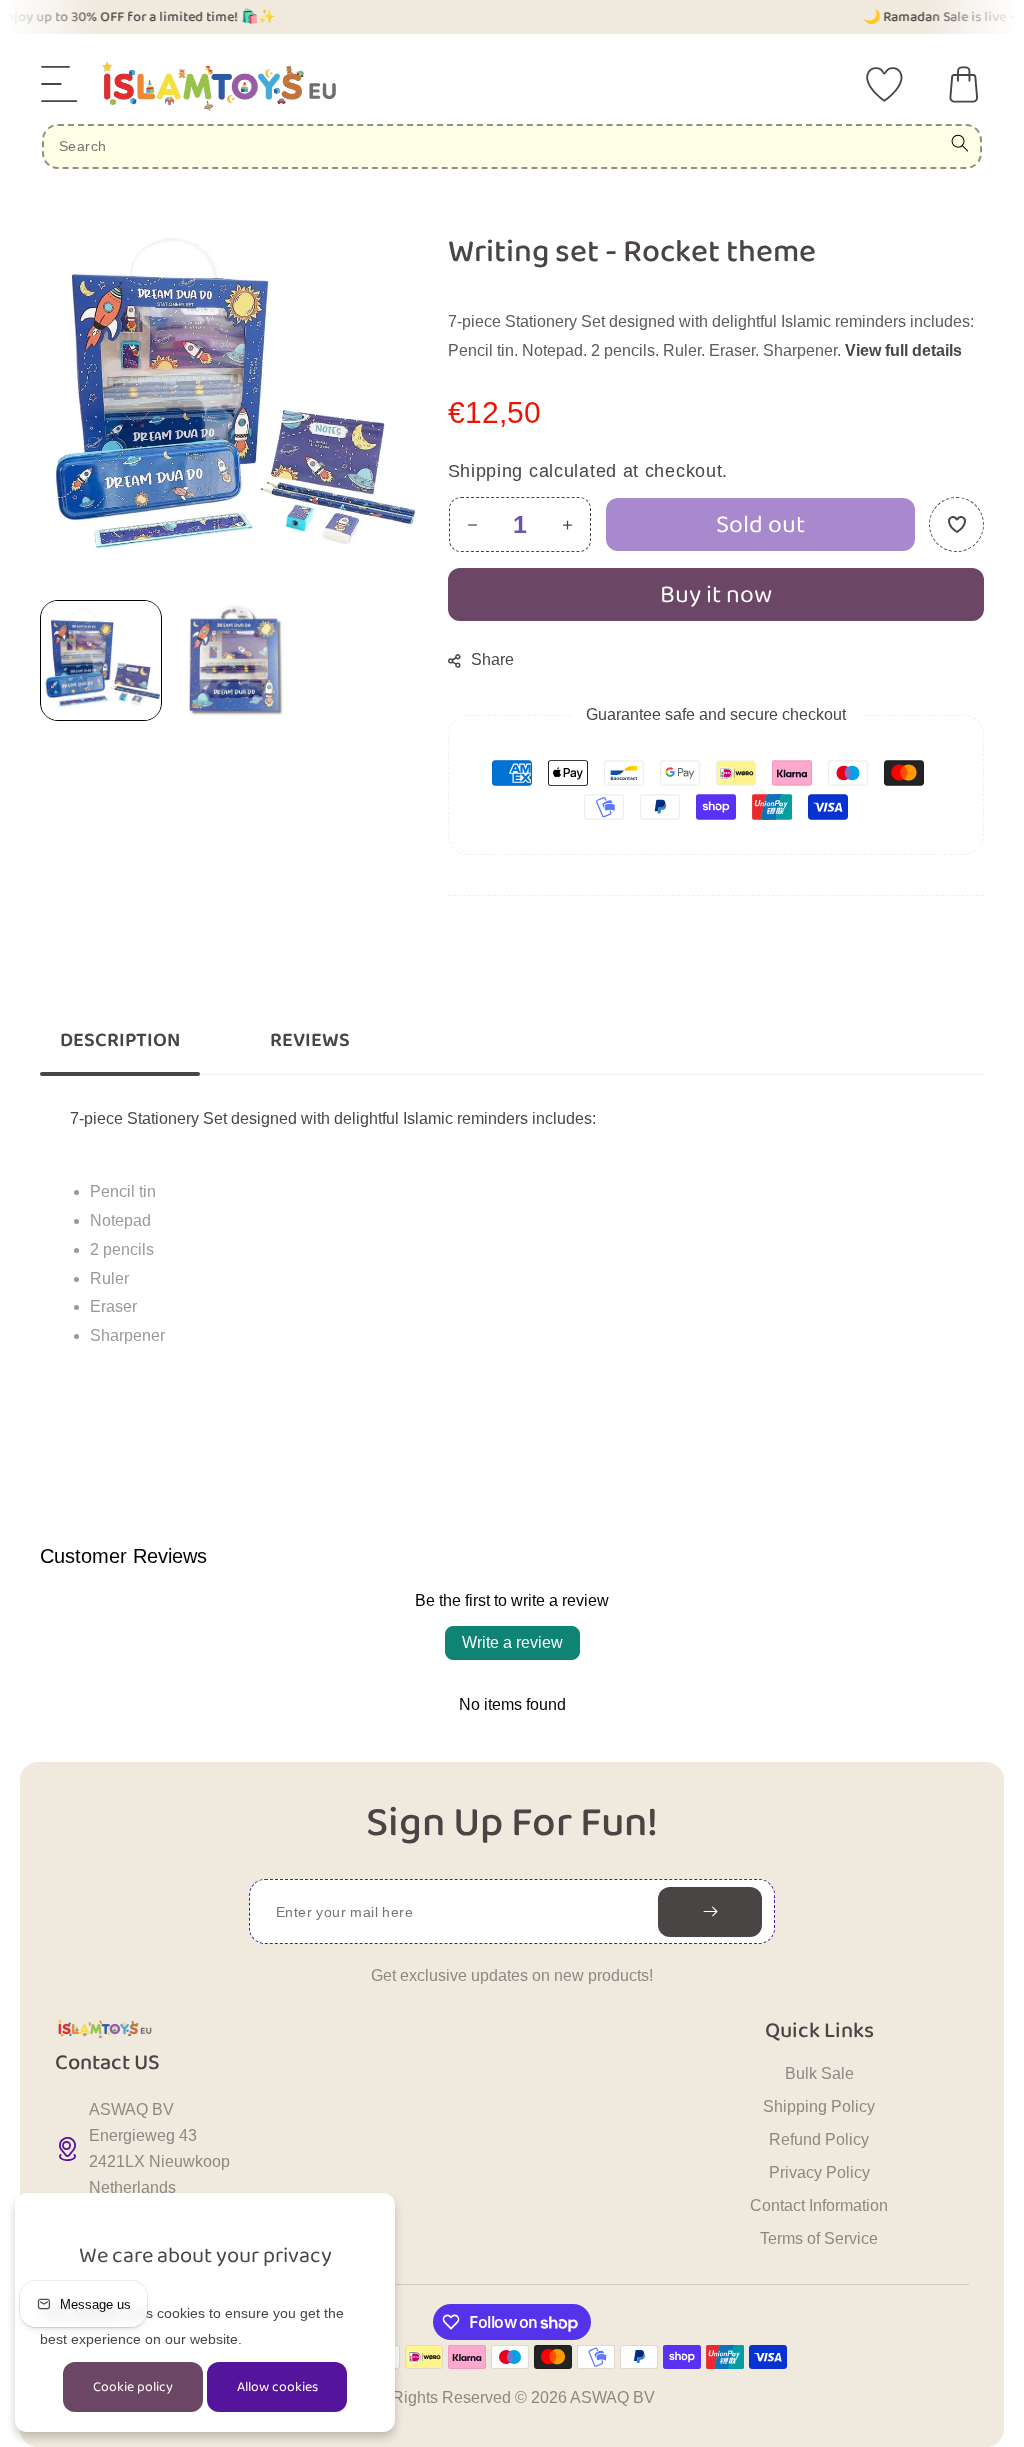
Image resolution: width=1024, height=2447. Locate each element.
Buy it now (716, 594)
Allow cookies (277, 2387)
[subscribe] (710, 1912)
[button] (60, 84)
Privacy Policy (819, 2172)
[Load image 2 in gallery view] (233, 660)
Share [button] (492, 659)
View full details (903, 349)
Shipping (486, 470)
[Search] (960, 143)
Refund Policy (819, 2139)
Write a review (512, 1642)
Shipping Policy (819, 2106)
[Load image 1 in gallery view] (101, 660)
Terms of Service (819, 2238)
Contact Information (819, 2205)
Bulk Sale (819, 2073)
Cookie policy (133, 2387)
